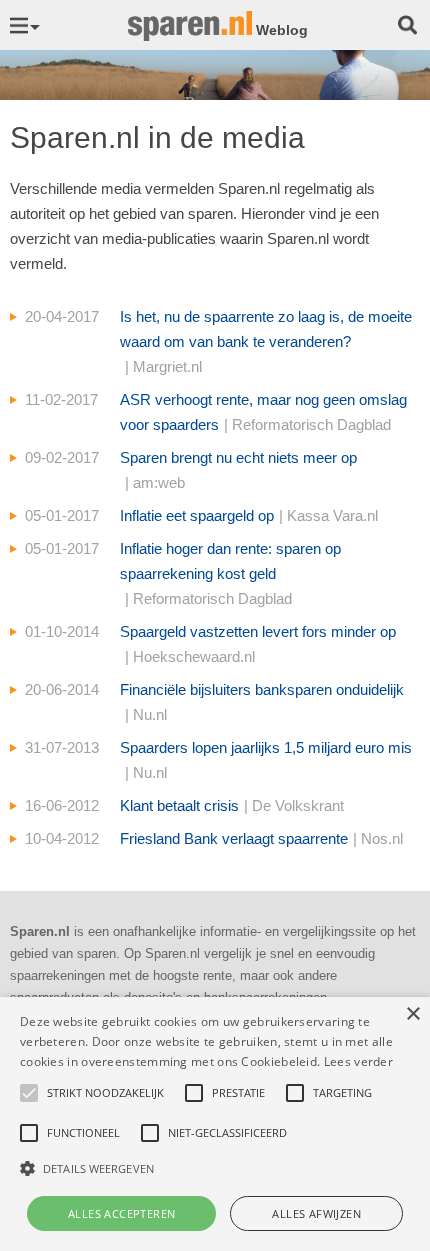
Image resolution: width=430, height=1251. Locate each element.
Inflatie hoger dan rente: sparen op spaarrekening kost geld (230, 573)
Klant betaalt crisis (232, 805)
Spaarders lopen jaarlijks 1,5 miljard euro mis (266, 760)
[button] (215, 1168)
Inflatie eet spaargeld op (249, 515)
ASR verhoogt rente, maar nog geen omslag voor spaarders (263, 412)
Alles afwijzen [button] (316, 1213)
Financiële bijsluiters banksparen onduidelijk (262, 702)
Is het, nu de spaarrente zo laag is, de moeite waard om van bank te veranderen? (266, 341)
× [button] (412, 1014)
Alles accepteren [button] (121, 1213)
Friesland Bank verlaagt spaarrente (261, 838)
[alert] (215, 1124)
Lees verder (358, 1061)
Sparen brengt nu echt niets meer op (238, 470)
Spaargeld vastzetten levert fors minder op (258, 644)
